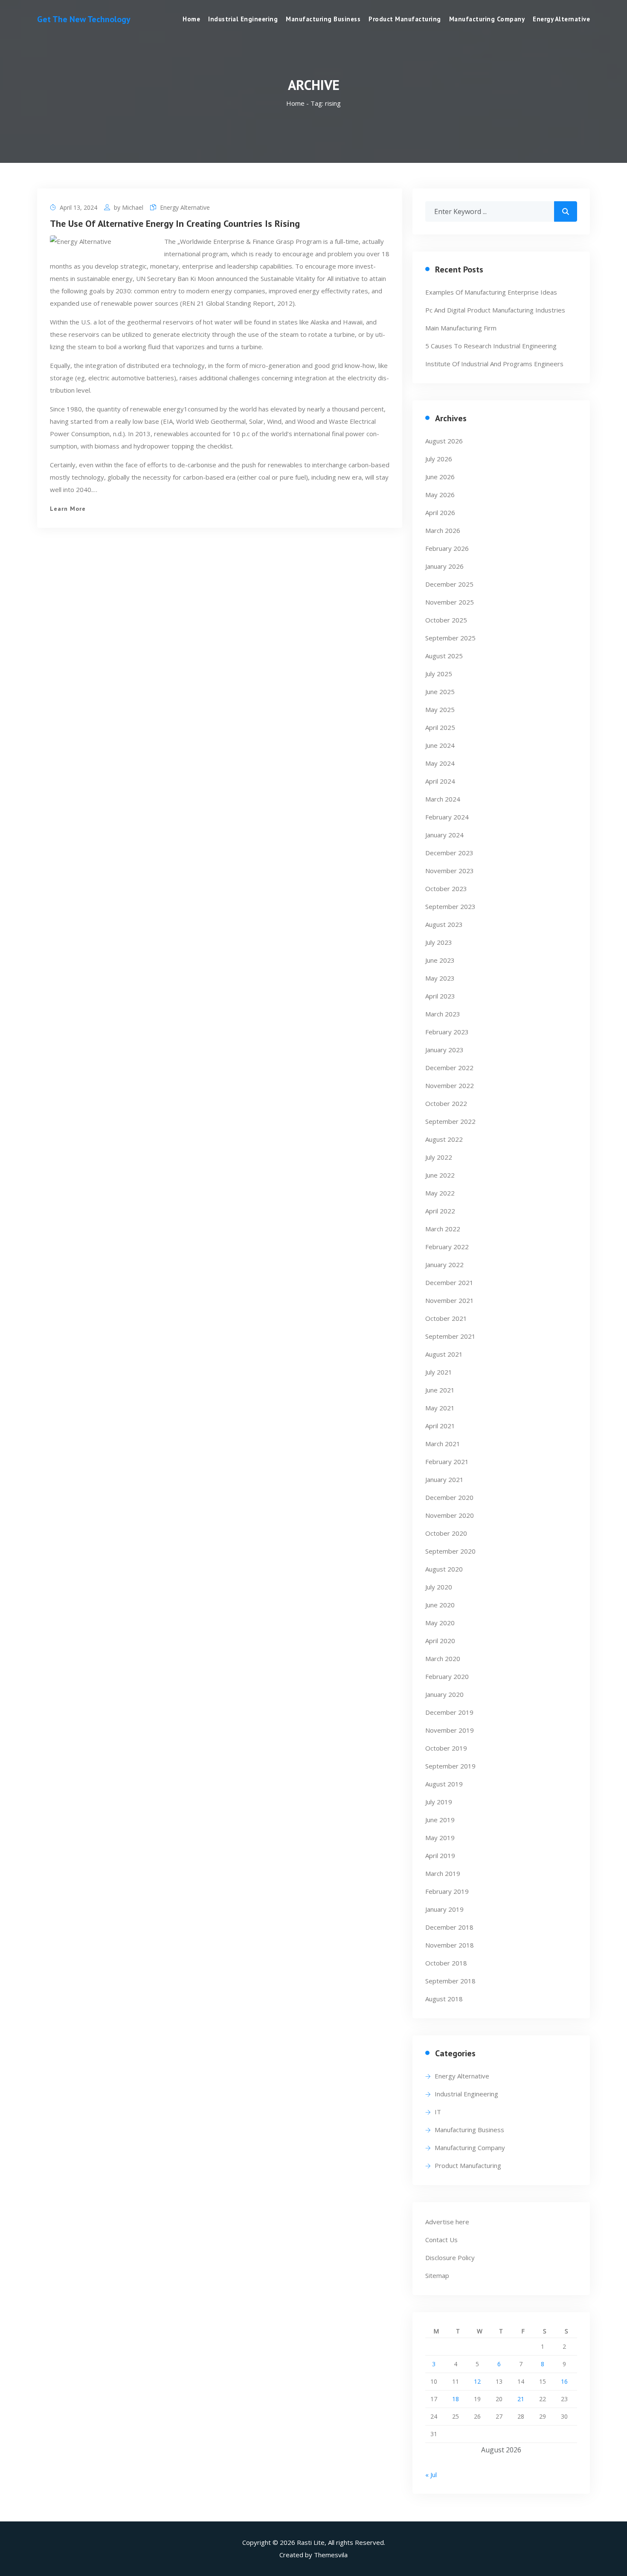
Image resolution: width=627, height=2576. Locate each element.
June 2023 (440, 960)
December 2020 (449, 1497)
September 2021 (450, 1336)
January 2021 (444, 1479)
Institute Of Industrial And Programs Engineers (494, 364)
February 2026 (447, 548)
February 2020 (447, 1676)
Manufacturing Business (323, 19)
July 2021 (439, 1372)
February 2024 (447, 817)
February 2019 (447, 1891)
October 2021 (446, 1318)
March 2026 (443, 530)
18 (456, 2399)
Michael (133, 207)
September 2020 (450, 1551)
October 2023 (446, 889)
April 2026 (440, 512)
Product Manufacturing (405, 19)
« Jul (431, 2475)
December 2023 (449, 853)
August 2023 (444, 924)
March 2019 (443, 1873)
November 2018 (450, 1945)
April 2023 (440, 996)
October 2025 (446, 620)
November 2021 (450, 1300)
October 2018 (446, 1963)
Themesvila (331, 2555)
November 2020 (450, 1515)
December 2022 (449, 1068)
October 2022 (446, 1103)
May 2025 (440, 709)
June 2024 (440, 745)
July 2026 (439, 459)
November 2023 (450, 871)
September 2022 (450, 1121)
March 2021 (443, 1444)
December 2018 (449, 1927)
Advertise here (447, 2222)
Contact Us (441, 2240)
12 (477, 2381)
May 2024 (440, 763)
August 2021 (444, 1354)
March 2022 (443, 1229)
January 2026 (444, 566)
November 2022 (450, 1085)
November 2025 (450, 602)
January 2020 (444, 1694)
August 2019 (444, 1784)
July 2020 (439, 1587)
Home (191, 19)
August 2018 (444, 1999)
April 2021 (440, 1426)
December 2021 (449, 1282)
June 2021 (440, 1390)
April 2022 (440, 1211)
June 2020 (440, 1605)
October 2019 (446, 1748)
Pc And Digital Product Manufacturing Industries (495, 310)
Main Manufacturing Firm (461, 328)
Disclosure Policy (450, 2258)
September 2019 (450, 1766)
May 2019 (440, 1838)
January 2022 (444, 1265)
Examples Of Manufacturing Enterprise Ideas (491, 292)
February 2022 (447, 1247)
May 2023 (440, 978)
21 (521, 2399)
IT (438, 2112)
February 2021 (447, 1462)
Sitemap (437, 2275)
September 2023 (450, 906)
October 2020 (446, 1533)
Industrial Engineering (243, 19)
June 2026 (440, 477)
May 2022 (440, 1193)
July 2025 (439, 674)
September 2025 (450, 638)
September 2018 (450, 1981)
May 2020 (440, 1623)
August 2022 (444, 1139)
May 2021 (440, 1408)
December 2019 (449, 1712)
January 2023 (444, 1050)
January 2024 (444, 835)
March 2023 (443, 1014)
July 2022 (439, 1157)
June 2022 (440, 1175)
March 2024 (443, 799)
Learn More (68, 509)
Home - (298, 103)
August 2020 (444, 1569)
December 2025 (449, 584)
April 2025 (440, 727)
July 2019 (439, 1802)
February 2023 (447, 1032)
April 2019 (440, 1855)
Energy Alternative (561, 19)
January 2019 (444, 1909)
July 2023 (439, 942)
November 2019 (450, 1730)
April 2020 (440, 1641)
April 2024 (440, 781)
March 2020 (443, 1658)
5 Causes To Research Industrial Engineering (491, 346)
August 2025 (444, 656)
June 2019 (440, 1820)
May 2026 (440, 495)
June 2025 (440, 692)
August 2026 (444, 441)
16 (564, 2381)
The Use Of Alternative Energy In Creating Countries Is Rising (175, 223)
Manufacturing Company (487, 19)
